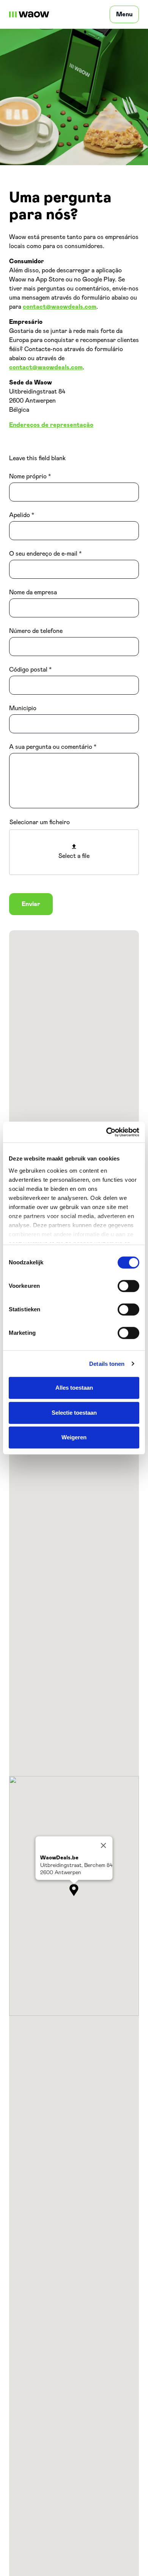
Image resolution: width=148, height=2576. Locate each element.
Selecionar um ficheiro (40, 822)
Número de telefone (36, 631)
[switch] (128, 1286)
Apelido (20, 515)
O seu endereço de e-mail (43, 554)
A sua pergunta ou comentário (51, 747)
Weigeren (74, 1437)
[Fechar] (104, 1846)
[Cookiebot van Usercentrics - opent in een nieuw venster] (106, 1132)
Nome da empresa (33, 592)
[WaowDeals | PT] (29, 14)
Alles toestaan (74, 1388)
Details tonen (107, 1364)
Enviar (31, 904)
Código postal (28, 670)
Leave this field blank (37, 458)
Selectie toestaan (74, 1413)
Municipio (23, 708)
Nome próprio (28, 476)
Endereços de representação (51, 425)
